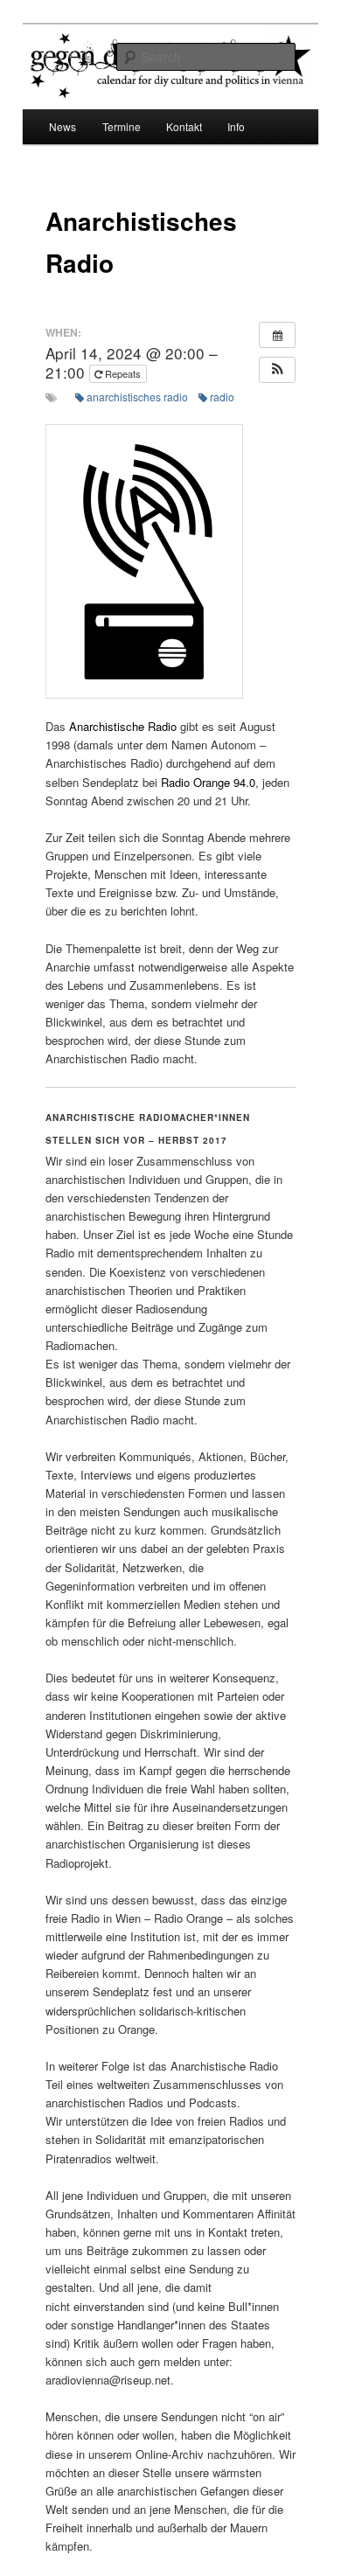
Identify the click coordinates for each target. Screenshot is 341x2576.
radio (222, 397)
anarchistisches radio (137, 397)
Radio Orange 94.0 (208, 782)
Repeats (123, 373)
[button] (277, 370)
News (63, 126)
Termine (122, 126)
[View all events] (277, 335)
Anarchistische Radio (123, 726)
